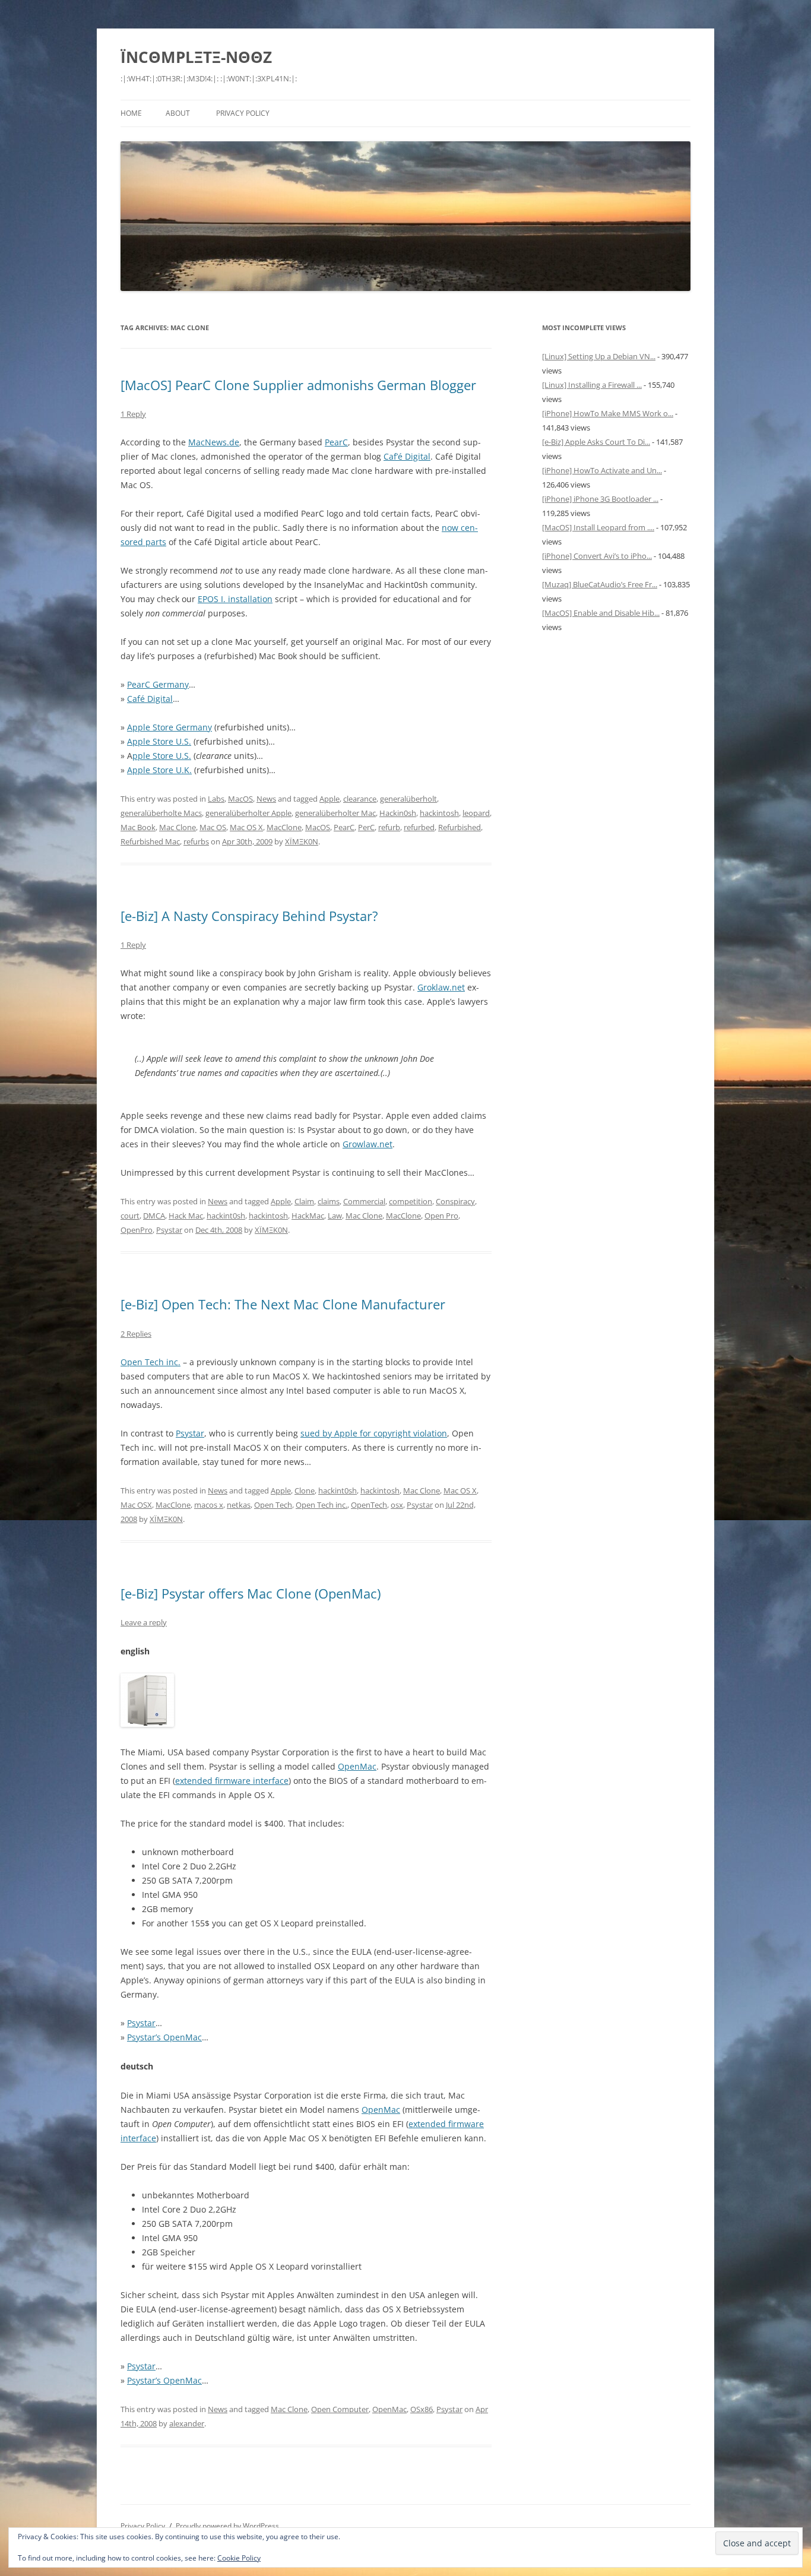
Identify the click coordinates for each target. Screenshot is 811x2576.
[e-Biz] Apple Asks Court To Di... (596, 442)
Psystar (169, 1230)
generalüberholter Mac (335, 813)
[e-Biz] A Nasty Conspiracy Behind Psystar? (249, 916)
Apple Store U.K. (159, 770)
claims (329, 1201)
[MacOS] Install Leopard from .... (598, 527)
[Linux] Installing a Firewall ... (592, 385)
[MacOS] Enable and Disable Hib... (601, 613)
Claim (304, 1201)
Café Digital (150, 699)
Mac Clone (178, 827)
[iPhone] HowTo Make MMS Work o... (608, 413)
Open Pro (441, 1216)
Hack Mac (186, 1216)
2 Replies (136, 1334)
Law (335, 1216)
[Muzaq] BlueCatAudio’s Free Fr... (600, 584)
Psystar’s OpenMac (164, 2037)
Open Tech (273, 1505)
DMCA (154, 1216)
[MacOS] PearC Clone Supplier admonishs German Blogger (298, 385)
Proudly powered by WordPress (227, 2526)
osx (397, 1505)
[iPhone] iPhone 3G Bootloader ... (600, 499)
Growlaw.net (368, 1144)
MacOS (240, 799)
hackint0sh (226, 1216)
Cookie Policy (239, 2558)
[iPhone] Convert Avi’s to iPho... (597, 556)
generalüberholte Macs (161, 813)
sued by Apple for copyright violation (374, 1433)
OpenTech (369, 1505)
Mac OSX (136, 1505)
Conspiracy (455, 1201)
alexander (187, 2423)
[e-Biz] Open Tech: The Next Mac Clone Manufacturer (283, 1304)
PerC (366, 827)
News (266, 799)
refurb (389, 827)
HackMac (308, 1216)
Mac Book (138, 827)
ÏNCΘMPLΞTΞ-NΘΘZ (196, 57)
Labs (216, 799)
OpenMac (357, 1766)
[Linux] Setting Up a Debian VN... (599, 356)
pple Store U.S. (162, 756)
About (178, 113)
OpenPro (137, 1230)
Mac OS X (246, 827)
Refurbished (460, 827)
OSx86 (422, 2409)
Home (131, 113)
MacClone (284, 827)
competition (411, 1201)
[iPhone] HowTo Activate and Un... (602, 470)
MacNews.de (214, 442)
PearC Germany (158, 684)
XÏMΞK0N (302, 841)
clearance (360, 799)
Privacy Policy (243, 113)
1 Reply (133, 414)
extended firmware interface (232, 1781)
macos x (209, 1505)
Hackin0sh (398, 813)
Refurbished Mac (150, 841)
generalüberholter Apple (248, 813)
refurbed (419, 827)
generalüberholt (408, 799)
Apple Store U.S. (159, 741)
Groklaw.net (441, 987)
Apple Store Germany (170, 727)
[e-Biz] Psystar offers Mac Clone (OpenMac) (251, 1593)
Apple (330, 799)
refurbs (196, 841)
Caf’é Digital (407, 456)
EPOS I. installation (235, 599)
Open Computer (340, 2409)
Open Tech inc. (151, 1362)
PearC (336, 442)
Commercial (364, 1201)
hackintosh (439, 813)
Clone (305, 1490)
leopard (476, 813)
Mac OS (213, 827)
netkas (239, 1505)
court (130, 1216)
